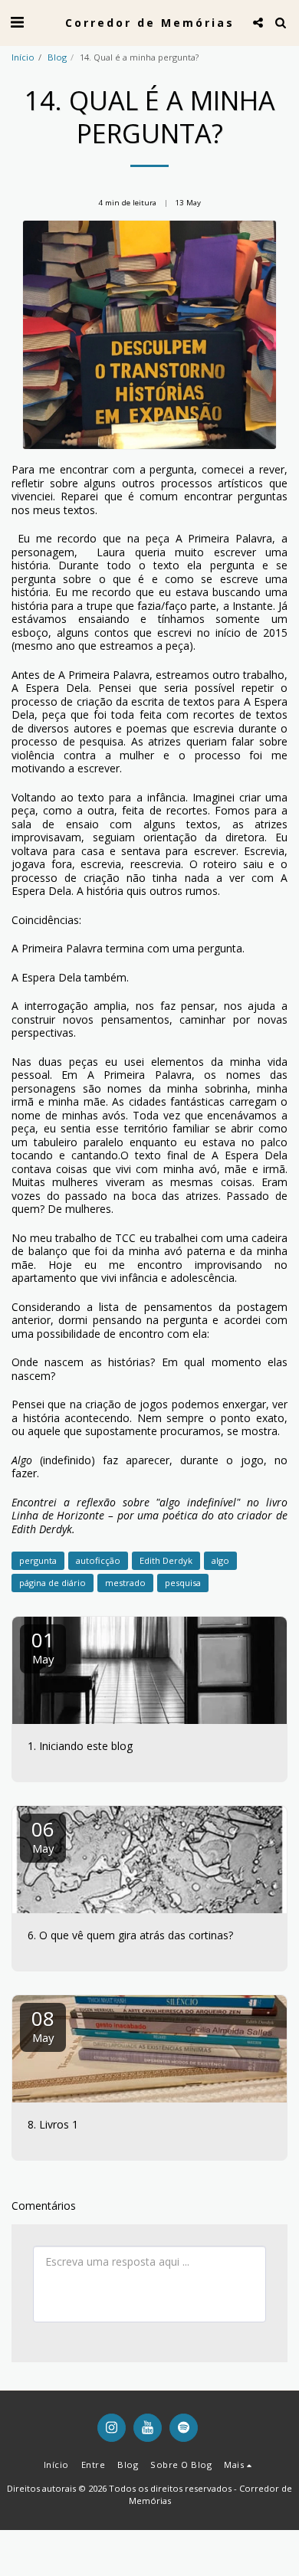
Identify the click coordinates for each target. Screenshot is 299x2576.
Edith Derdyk (166, 1560)
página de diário (53, 1583)
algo (220, 1560)
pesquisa (183, 1583)
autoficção (98, 1560)
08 (43, 2025)
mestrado (125, 1583)
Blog (57, 57)
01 (43, 1646)
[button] (17, 22)
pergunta (38, 1560)
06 (43, 1835)
